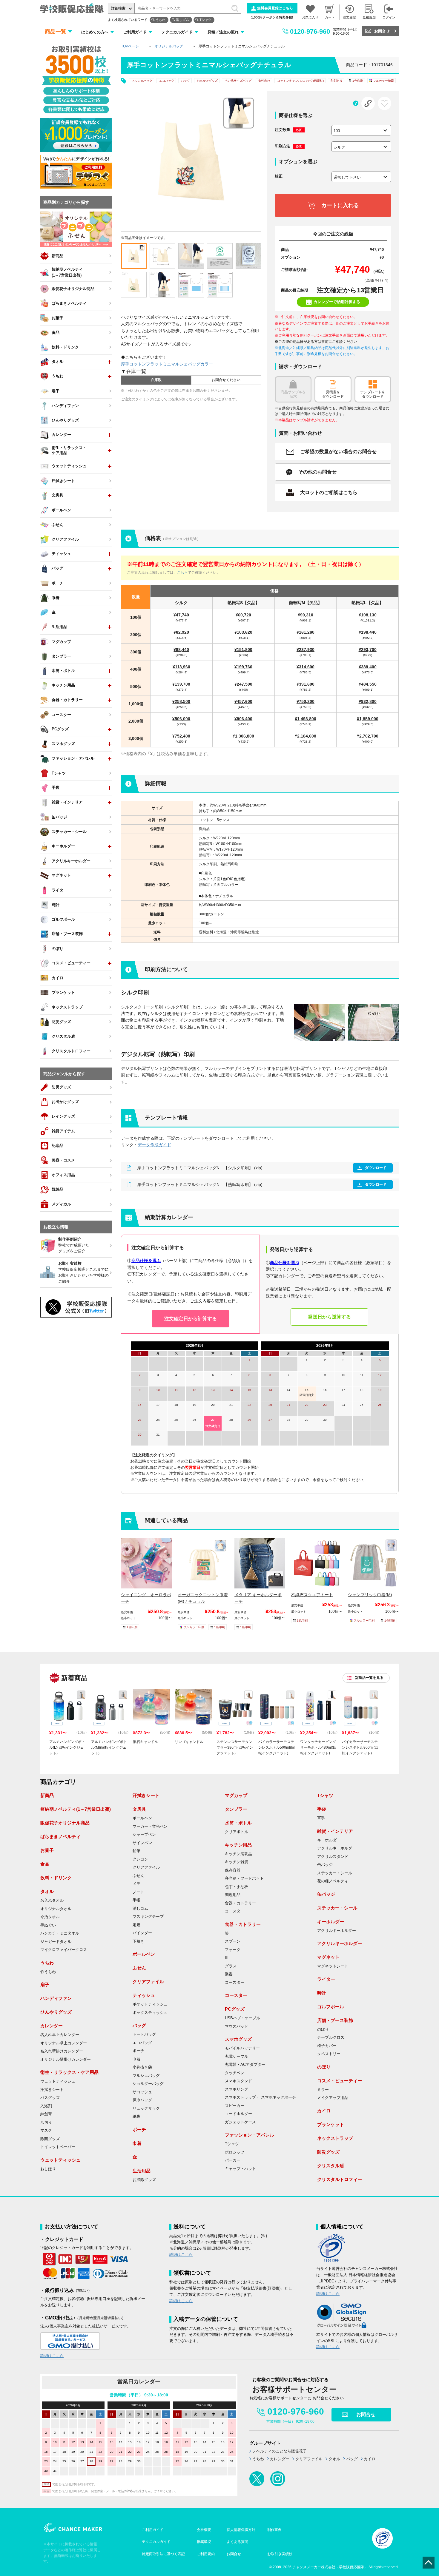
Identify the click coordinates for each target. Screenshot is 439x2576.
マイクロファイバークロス (64, 1950)
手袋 (322, 1809)
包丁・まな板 (237, 1887)
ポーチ (138, 2051)
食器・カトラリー (240, 1903)
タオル (47, 1891)
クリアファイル (146, 1867)
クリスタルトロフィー (340, 2179)
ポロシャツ (235, 2152)
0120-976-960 (310, 31)
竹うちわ (48, 1972)
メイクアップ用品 (333, 2098)
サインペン (142, 1843)
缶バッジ (325, 1865)
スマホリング (237, 2089)
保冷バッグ (142, 2100)
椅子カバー (327, 2046)
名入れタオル (52, 1901)
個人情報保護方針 (241, 2530)
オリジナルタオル (56, 1909)
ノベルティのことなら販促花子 (280, 2451)
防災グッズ (328, 2152)
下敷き (138, 1941)
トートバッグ (144, 2034)
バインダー (142, 1933)
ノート (138, 1892)
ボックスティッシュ (150, 2013)
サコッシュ (142, 2092)
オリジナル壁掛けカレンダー (66, 2060)
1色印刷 (358, 81)
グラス (231, 1966)
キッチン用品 (238, 1845)
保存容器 (233, 1870)
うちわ (161, 20)
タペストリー (329, 2054)
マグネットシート (333, 1966)
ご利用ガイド (135, 32)
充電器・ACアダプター (245, 2065)
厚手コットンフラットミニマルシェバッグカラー (167, 364)
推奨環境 (204, 2542)
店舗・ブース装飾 (335, 2020)
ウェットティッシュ (58, 2081)
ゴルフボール (331, 2007)
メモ (136, 1884)
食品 (45, 1864)
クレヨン (140, 1859)
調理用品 (233, 1895)
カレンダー (52, 2026)
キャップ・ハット (240, 2169)
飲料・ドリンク (56, 1878)
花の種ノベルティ (333, 1881)
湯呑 (229, 1974)
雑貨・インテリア (335, 1831)
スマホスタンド (238, 2081)
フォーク (233, 1950)
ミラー (323, 2090)
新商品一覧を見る (369, 1678)
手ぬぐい (48, 1925)
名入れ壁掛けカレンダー (62, 2051)
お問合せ (382, 31)
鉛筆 (136, 1851)
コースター (235, 1911)
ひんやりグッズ (56, 2012)
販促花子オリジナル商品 (65, 1823)
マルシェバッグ (142, 81)
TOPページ (130, 46)
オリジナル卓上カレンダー (64, 2043)
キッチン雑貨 (237, 1862)
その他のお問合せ (317, 472)
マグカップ (236, 1795)
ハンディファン (56, 1998)
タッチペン (235, 2073)
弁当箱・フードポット (244, 1878)
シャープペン (144, 1835)
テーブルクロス (331, 2037)
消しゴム (182, 20)
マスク (46, 2131)
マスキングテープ (148, 1917)
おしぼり (48, 2169)
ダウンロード (376, 1168)
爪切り (46, 2122)
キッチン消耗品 (238, 1854)
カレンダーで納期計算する (337, 302)
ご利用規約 (206, 2554)
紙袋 (136, 2117)
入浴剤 (46, 2106)
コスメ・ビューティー (340, 2081)
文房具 (139, 1809)
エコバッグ (167, 81)
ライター (326, 1979)
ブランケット (331, 2124)
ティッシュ (144, 1995)
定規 (136, 1925)
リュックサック (146, 2108)
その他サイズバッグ (238, 81)
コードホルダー (238, 2114)
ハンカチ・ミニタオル (60, 1933)
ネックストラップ (335, 2138)
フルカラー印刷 (383, 81)
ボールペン (142, 1818)
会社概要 (204, 2530)
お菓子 (47, 1850)
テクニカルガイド (177, 32)
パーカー (233, 2160)
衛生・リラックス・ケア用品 (69, 2072)
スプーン (233, 1941)
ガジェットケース (240, 2122)
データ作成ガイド (154, 1145)
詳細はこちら (52, 2356)
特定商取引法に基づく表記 (163, 2554)
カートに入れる (340, 205)
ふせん (138, 1876)
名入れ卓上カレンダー (60, 2035)
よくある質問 (237, 2542)
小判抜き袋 (142, 2067)
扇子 (45, 1985)
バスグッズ (50, 2098)
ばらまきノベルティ (60, 1837)
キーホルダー (329, 1840)
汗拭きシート (52, 2090)
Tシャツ (205, 20)
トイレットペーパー (58, 2147)
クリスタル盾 (331, 2166)
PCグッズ (235, 2009)
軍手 (321, 1818)
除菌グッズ (50, 2139)
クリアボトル (237, 1832)
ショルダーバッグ (148, 2084)
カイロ (324, 2111)
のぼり (323, 2029)
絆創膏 (46, 2114)
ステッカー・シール (335, 1873)
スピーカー (235, 2106)
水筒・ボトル (238, 1823)
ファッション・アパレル (250, 2135)
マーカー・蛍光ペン (150, 1827)
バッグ (185, 81)
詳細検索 (118, 8)
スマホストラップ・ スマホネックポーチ (260, 2097)
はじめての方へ (95, 32)
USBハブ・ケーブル (242, 2018)
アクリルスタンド (333, 1857)
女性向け (264, 81)
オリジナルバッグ (169, 46)
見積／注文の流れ (223, 32)
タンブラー (236, 1809)
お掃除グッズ (144, 2180)
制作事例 (274, 2530)
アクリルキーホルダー (337, 1848)
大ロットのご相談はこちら (329, 492)
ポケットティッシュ (150, 2004)
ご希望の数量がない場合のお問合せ (338, 452)
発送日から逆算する (329, 1317)
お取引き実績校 (280, 2554)
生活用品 (142, 2171)
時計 (322, 1993)
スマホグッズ (238, 2039)
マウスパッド (237, 2026)
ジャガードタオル (56, 1942)
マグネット (328, 1957)
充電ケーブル (237, 2057)
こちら (182, 573)
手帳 (136, 1900)
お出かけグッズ (207, 81)
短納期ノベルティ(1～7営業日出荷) (76, 1809)
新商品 (47, 1795)
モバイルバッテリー (242, 2048)
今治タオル (50, 1917)
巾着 (136, 2059)
